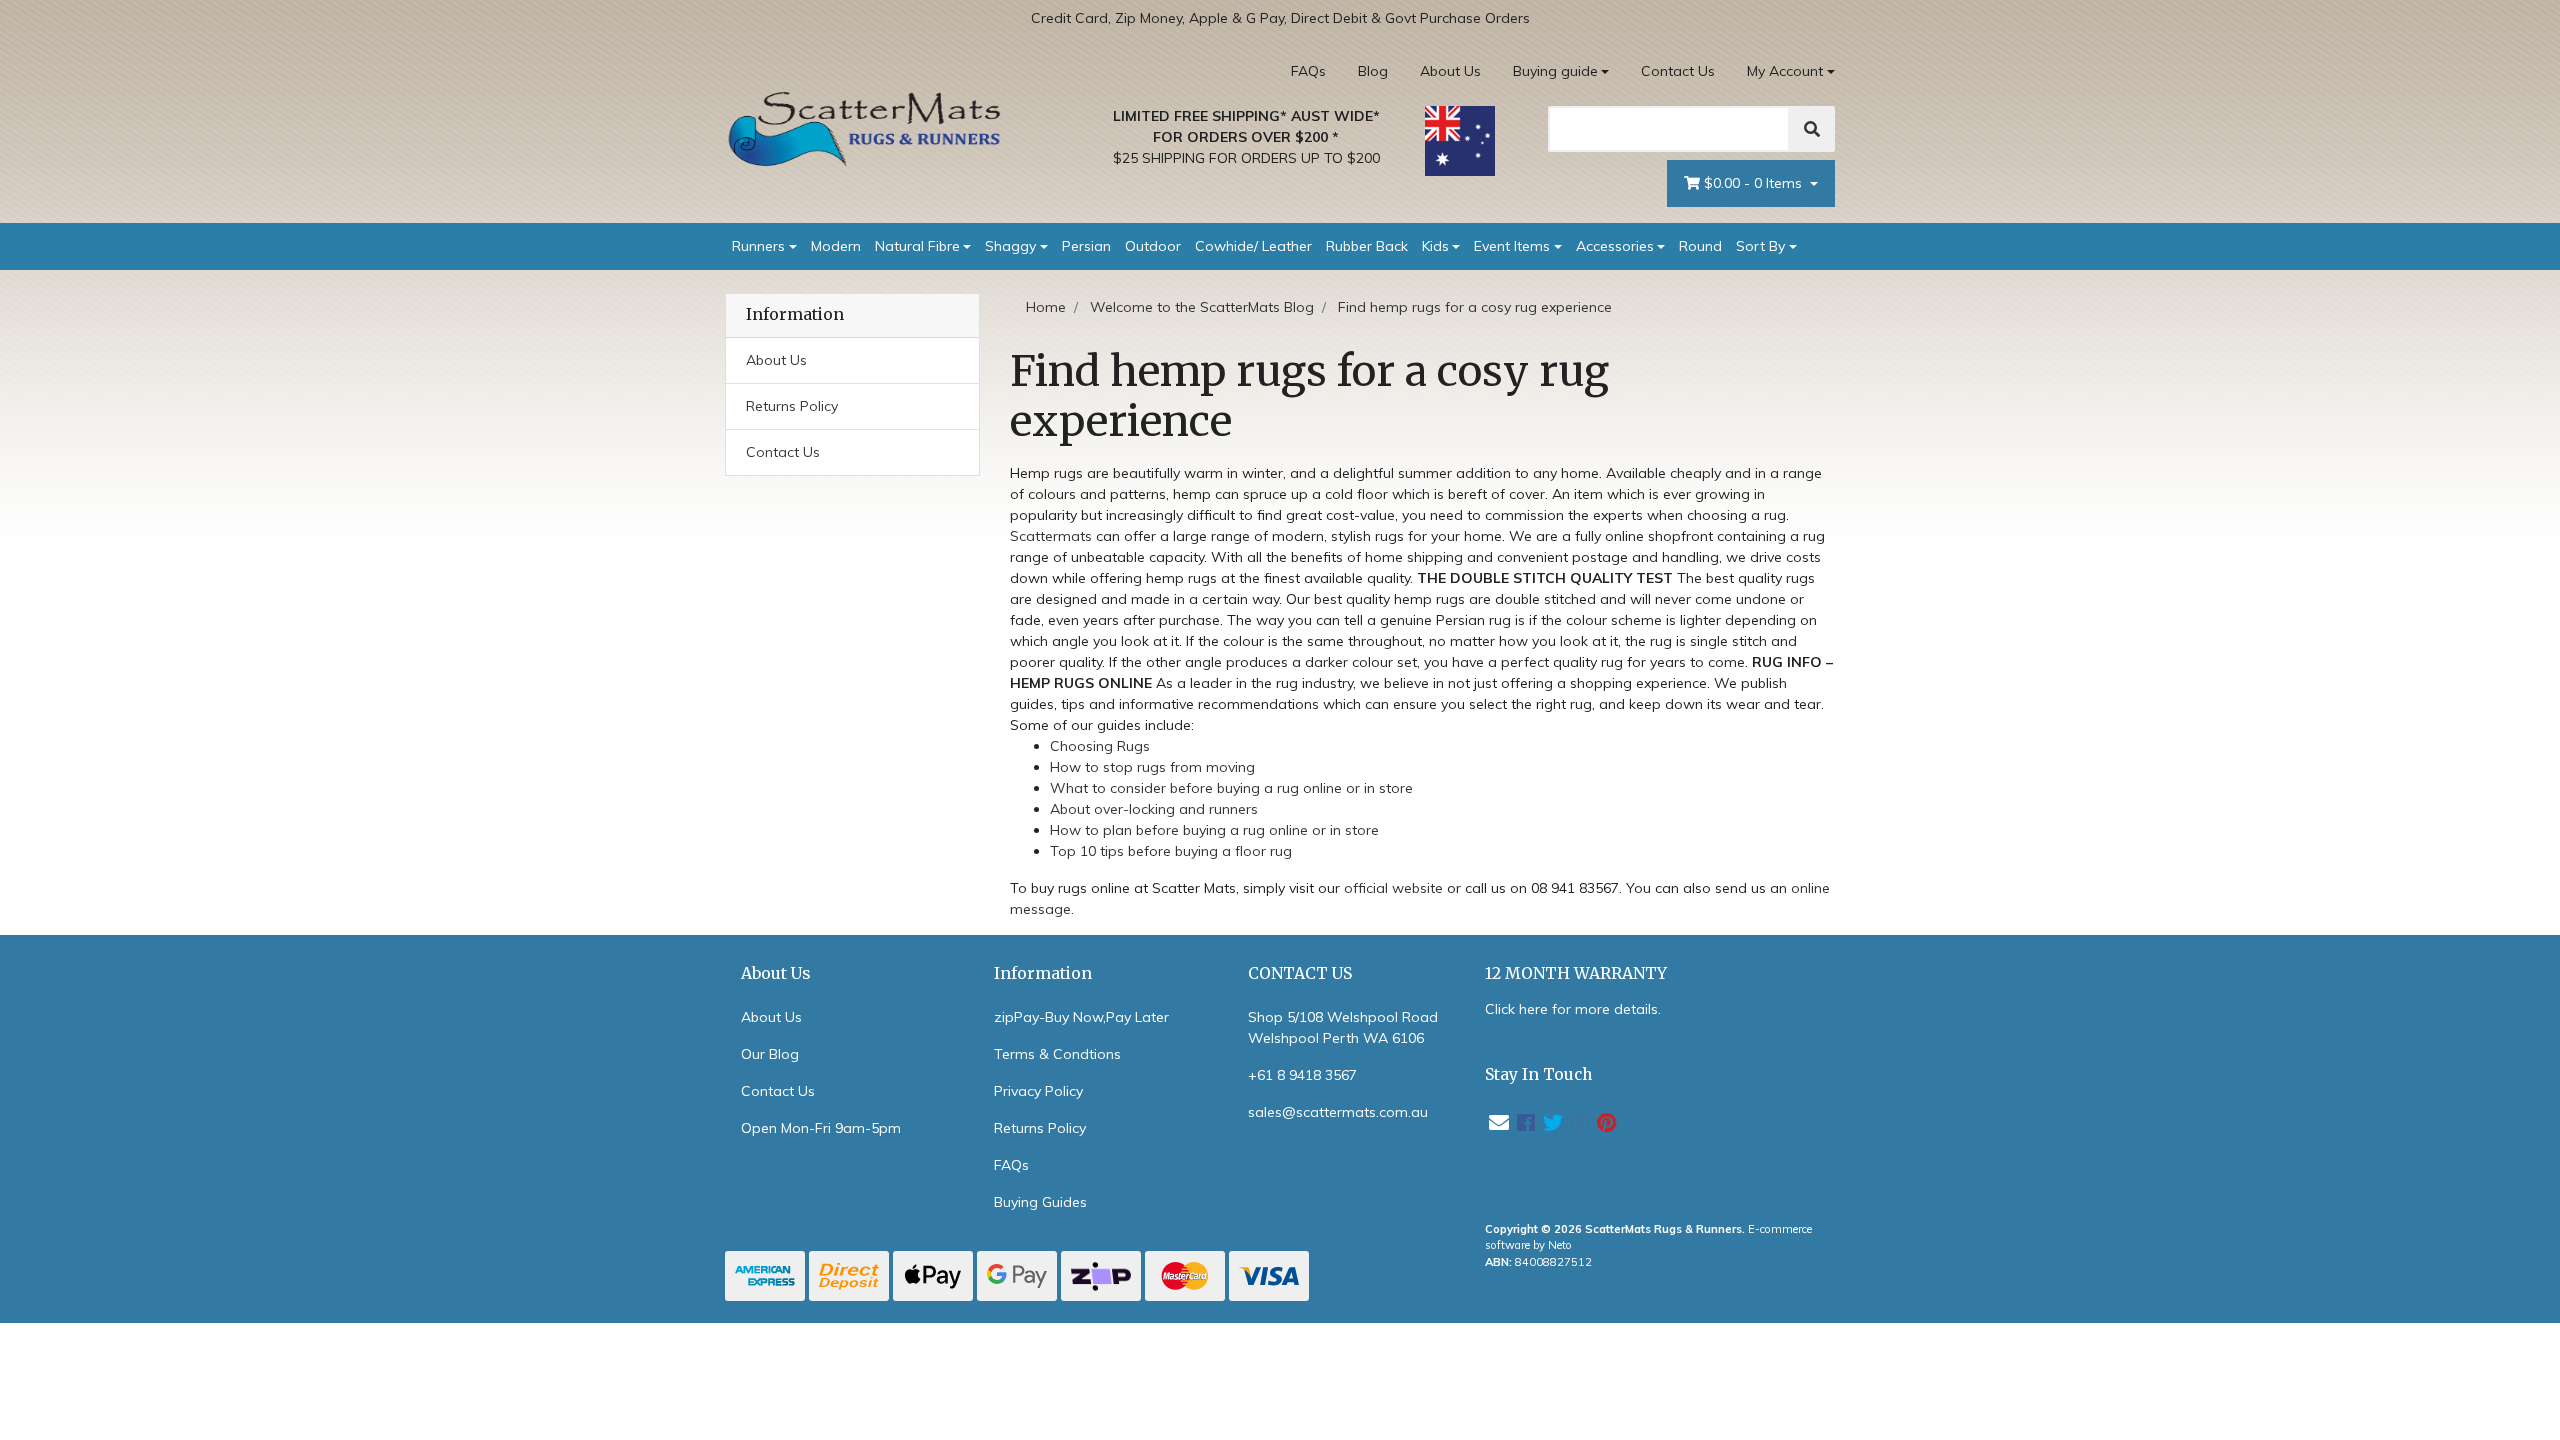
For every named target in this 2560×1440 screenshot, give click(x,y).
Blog (1373, 71)
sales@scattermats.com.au (1338, 1112)
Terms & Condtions (1057, 1054)
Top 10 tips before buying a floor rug (1171, 851)
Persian (1086, 246)
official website (1393, 888)
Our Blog (770, 1054)
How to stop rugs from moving (1152, 767)
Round (1700, 246)
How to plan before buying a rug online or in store (1214, 830)
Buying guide (1555, 71)
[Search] (1812, 129)
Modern (836, 246)
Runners (758, 246)
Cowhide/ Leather (1253, 246)
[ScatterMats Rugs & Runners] (865, 129)
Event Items (1512, 246)
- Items (1755, 183)
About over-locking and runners (1154, 809)
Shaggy (1010, 246)
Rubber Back (1367, 246)
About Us (1450, 71)
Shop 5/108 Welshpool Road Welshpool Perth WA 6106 (1343, 1027)
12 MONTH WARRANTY (1576, 973)
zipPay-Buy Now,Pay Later (1081, 1017)
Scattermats (1051, 536)
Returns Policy (792, 406)
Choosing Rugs (1100, 746)
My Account (1785, 71)
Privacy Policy (1038, 1091)
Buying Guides (1040, 1202)
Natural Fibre (917, 246)
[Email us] (1499, 1122)
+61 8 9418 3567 (1302, 1075)
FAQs (1308, 71)
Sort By (1760, 246)
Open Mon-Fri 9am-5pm (821, 1128)
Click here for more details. (1573, 1009)
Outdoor (1153, 246)
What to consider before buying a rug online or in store (1231, 788)
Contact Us (1678, 71)
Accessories (1615, 246)
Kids (1435, 246)
